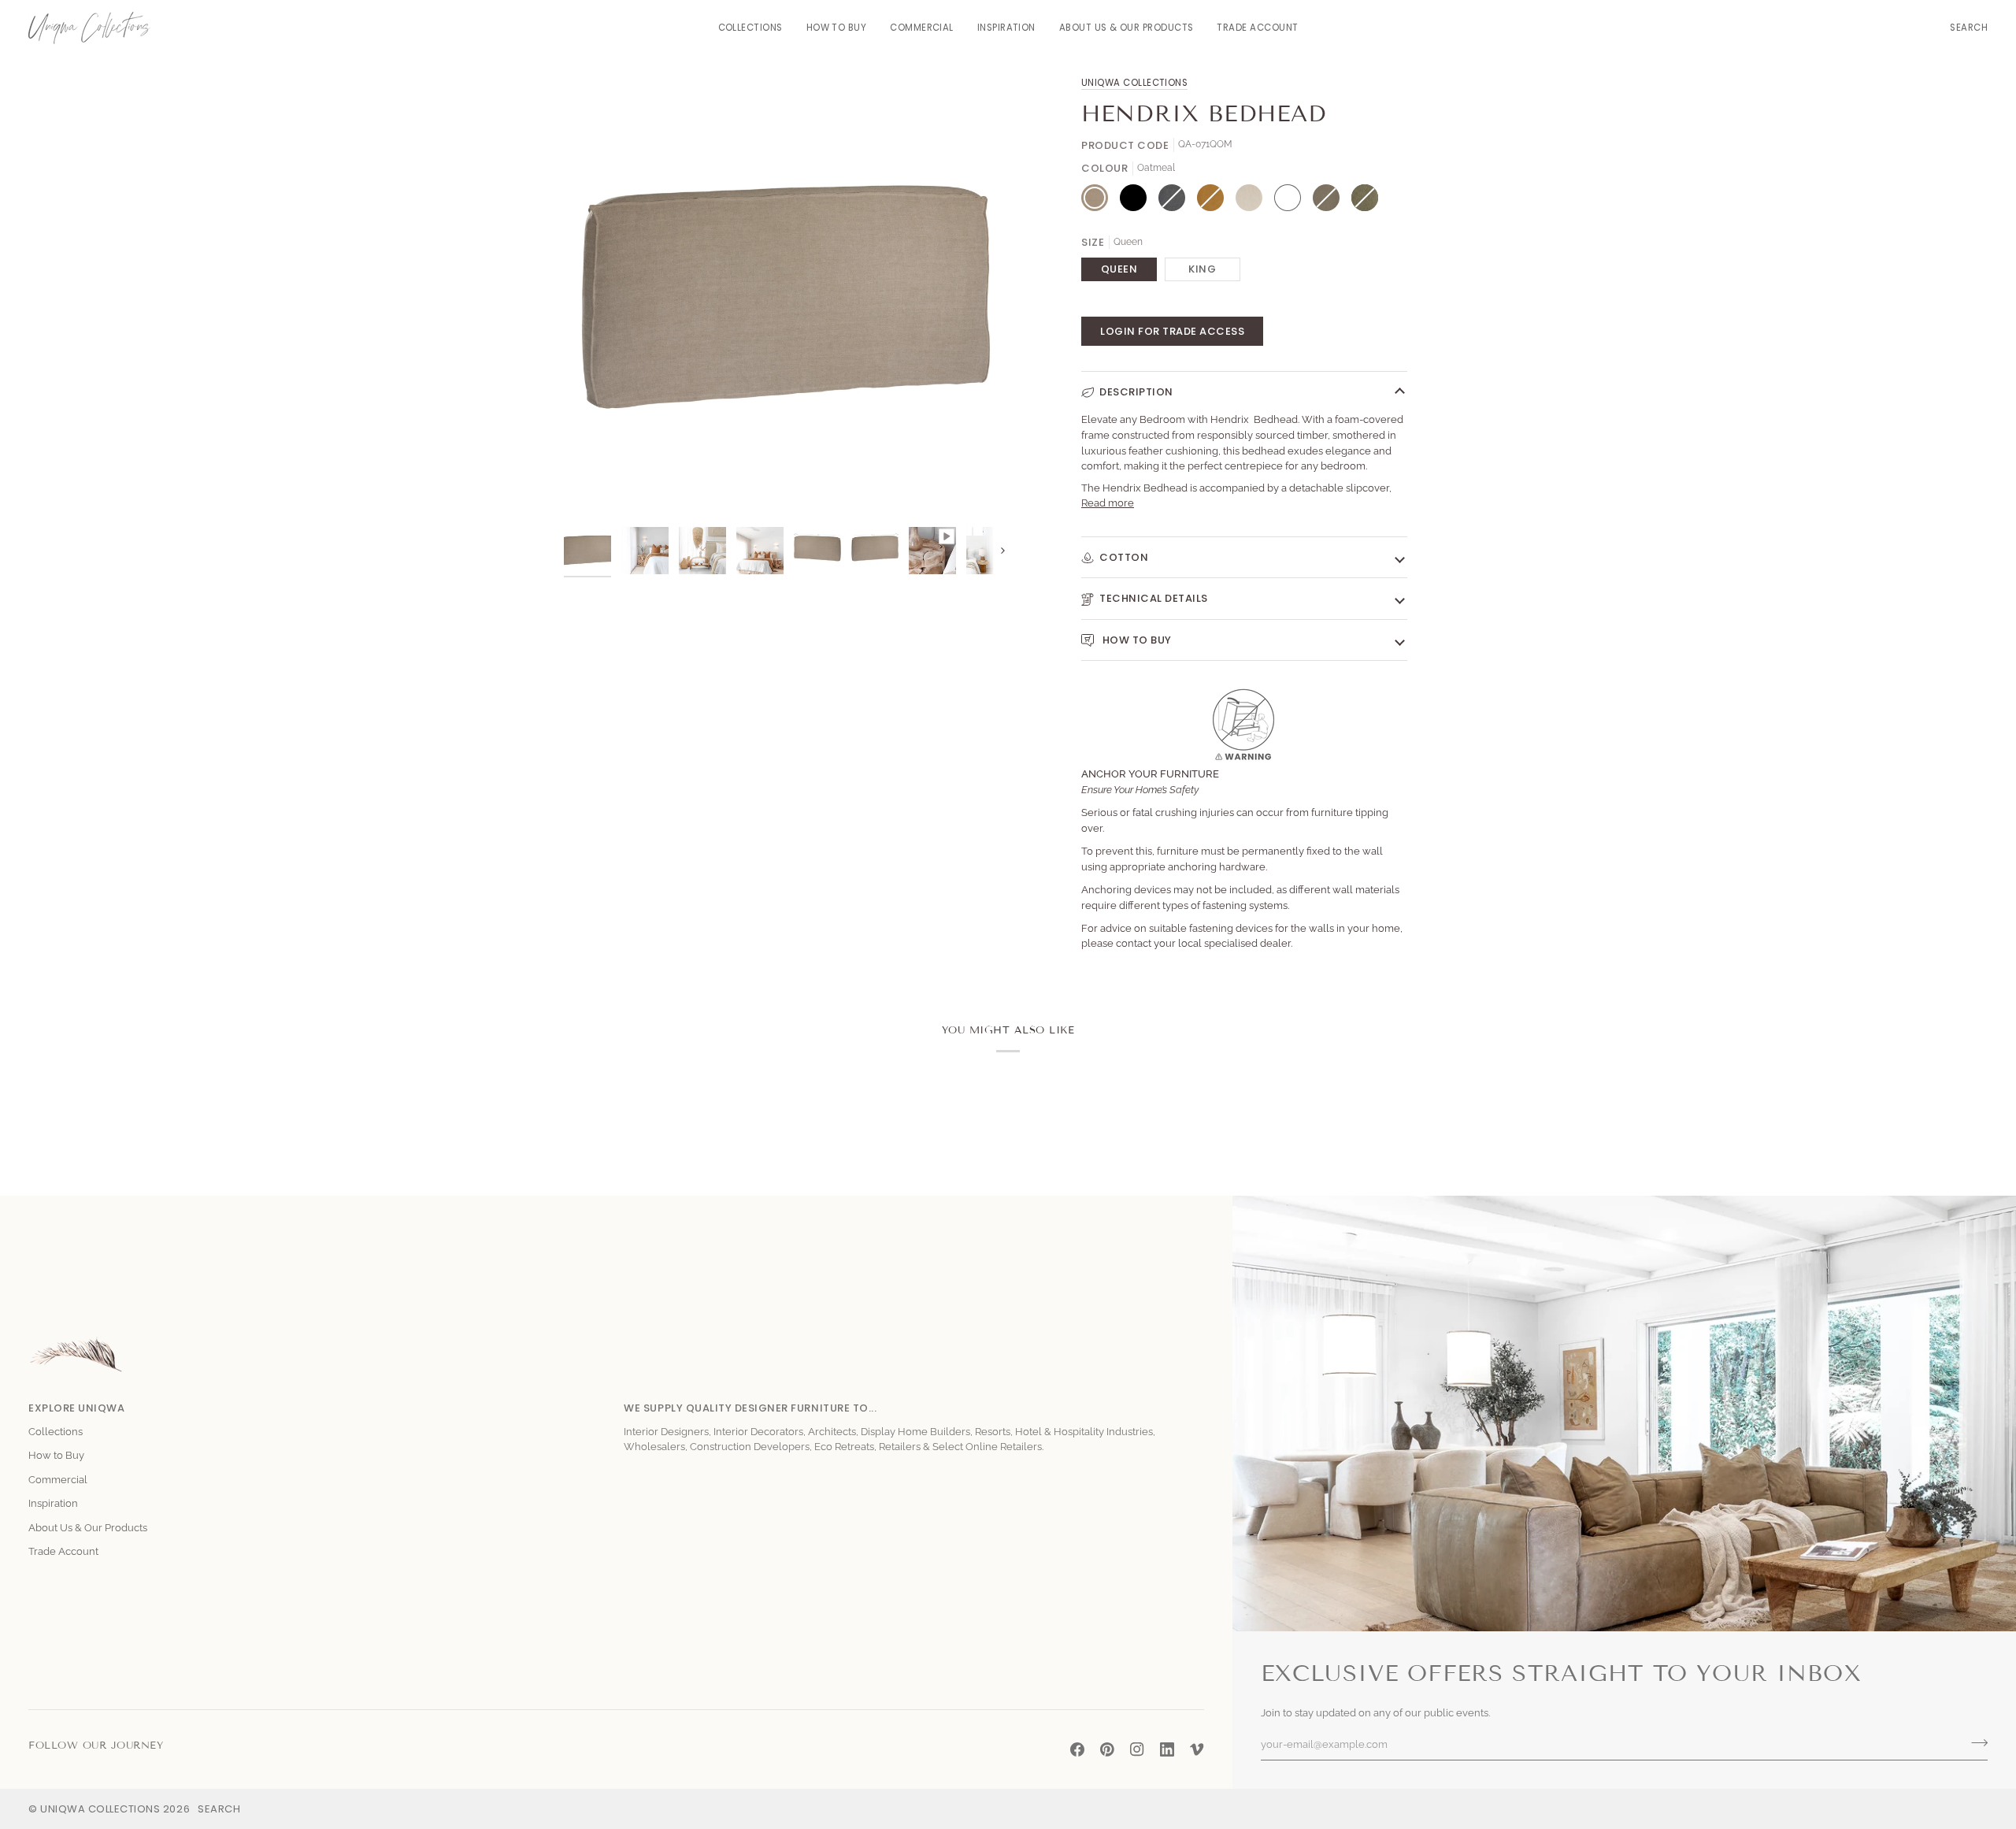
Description (1136, 392)
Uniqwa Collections (1134, 83)
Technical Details (1154, 598)
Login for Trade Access (1172, 331)
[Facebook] (1077, 1749)
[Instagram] (1137, 1749)
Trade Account (63, 1551)
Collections (56, 1432)
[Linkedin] (1167, 1749)
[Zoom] (593, 490)
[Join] (1975, 1742)
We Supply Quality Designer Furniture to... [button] (750, 1408)
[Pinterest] (1107, 1749)
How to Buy (1136, 640)
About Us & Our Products (88, 1528)
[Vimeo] (1197, 1749)
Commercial (58, 1480)
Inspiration (53, 1503)
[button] (750, 28)
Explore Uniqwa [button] (76, 1408)
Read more (1108, 503)
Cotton (1124, 557)
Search (219, 1809)
